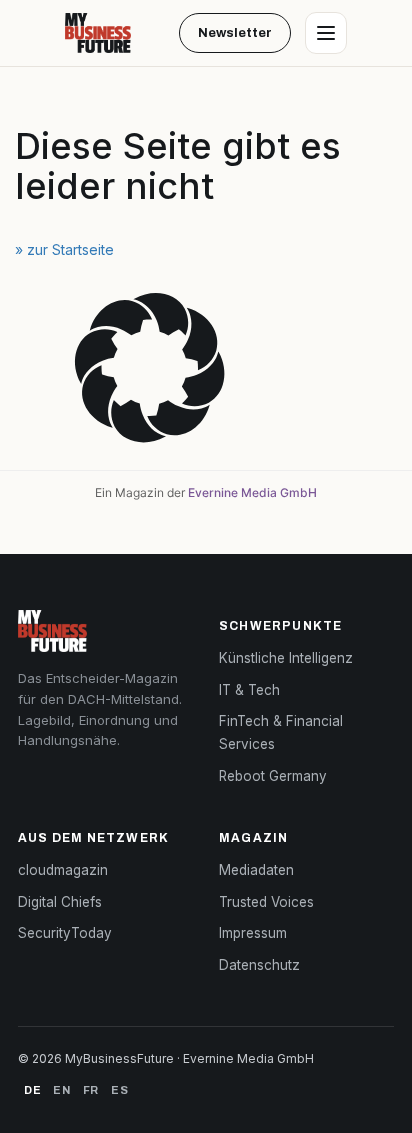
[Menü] (326, 33)
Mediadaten (256, 870)
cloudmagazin (63, 870)
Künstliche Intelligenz (286, 658)
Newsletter (235, 33)
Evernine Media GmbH (252, 492)
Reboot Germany (273, 776)
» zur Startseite (64, 249)
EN (61, 1090)
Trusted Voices (266, 902)
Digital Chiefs (60, 902)
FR (91, 1090)
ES (119, 1090)
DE (32, 1090)
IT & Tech (249, 690)
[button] (206, 371)
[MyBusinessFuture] (98, 33)
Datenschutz (259, 965)
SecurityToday (65, 933)
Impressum (253, 933)
